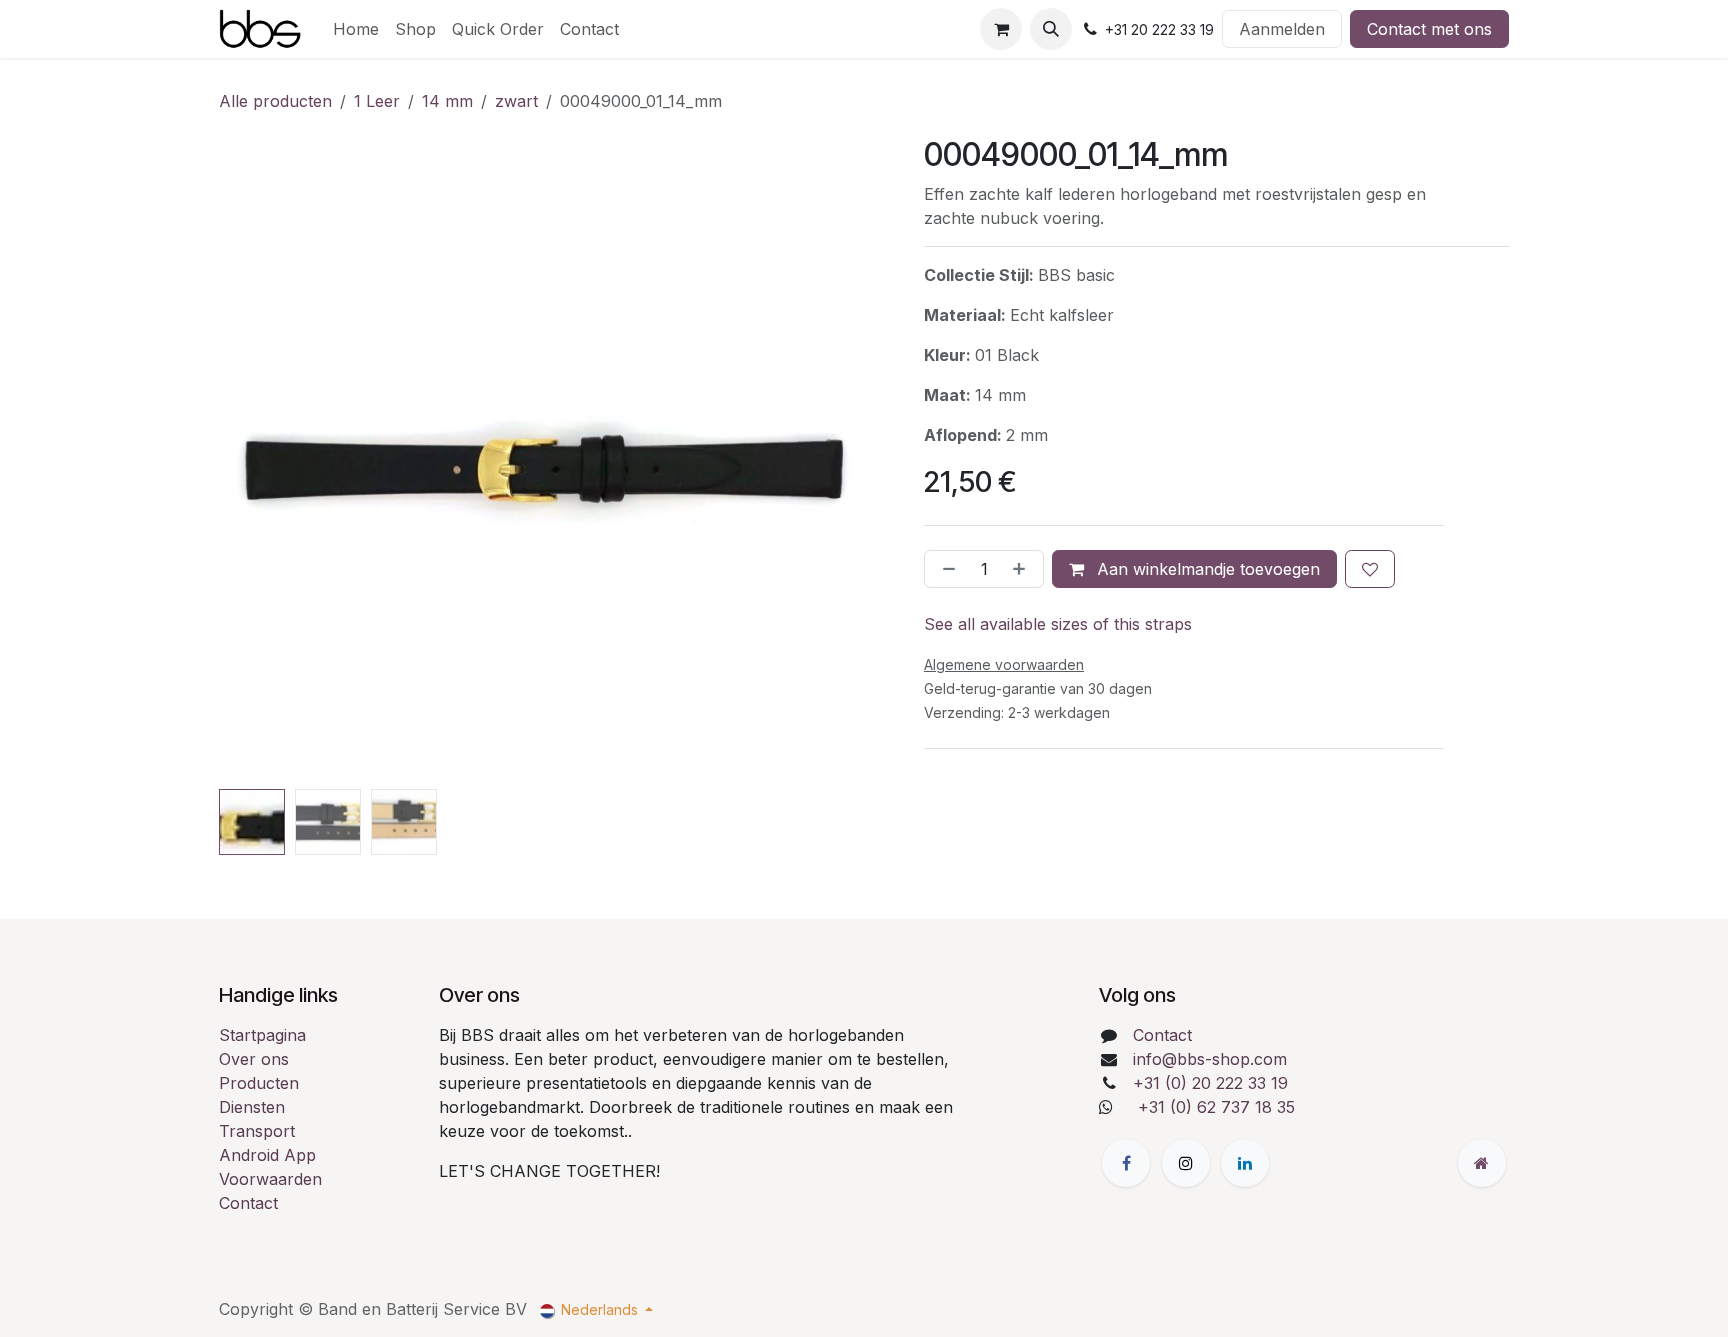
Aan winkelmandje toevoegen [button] (1206, 569)
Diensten (252, 1107)
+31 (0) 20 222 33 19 (1210, 1083)
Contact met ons (1429, 29)
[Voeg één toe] (1023, 569)
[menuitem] (356, 29)
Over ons (254, 1059)
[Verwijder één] (945, 569)
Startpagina (262, 1035)
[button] (1051, 29)
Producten (259, 1083)
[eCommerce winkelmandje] (1001, 29)
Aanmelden (1282, 29)
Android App (267, 1155)
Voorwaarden (270, 1179)
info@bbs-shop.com (1210, 1059)
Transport (257, 1131)
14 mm (447, 101)
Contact (248, 1203)
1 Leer (377, 101)
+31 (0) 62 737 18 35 (1216, 1107)
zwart (516, 101)
